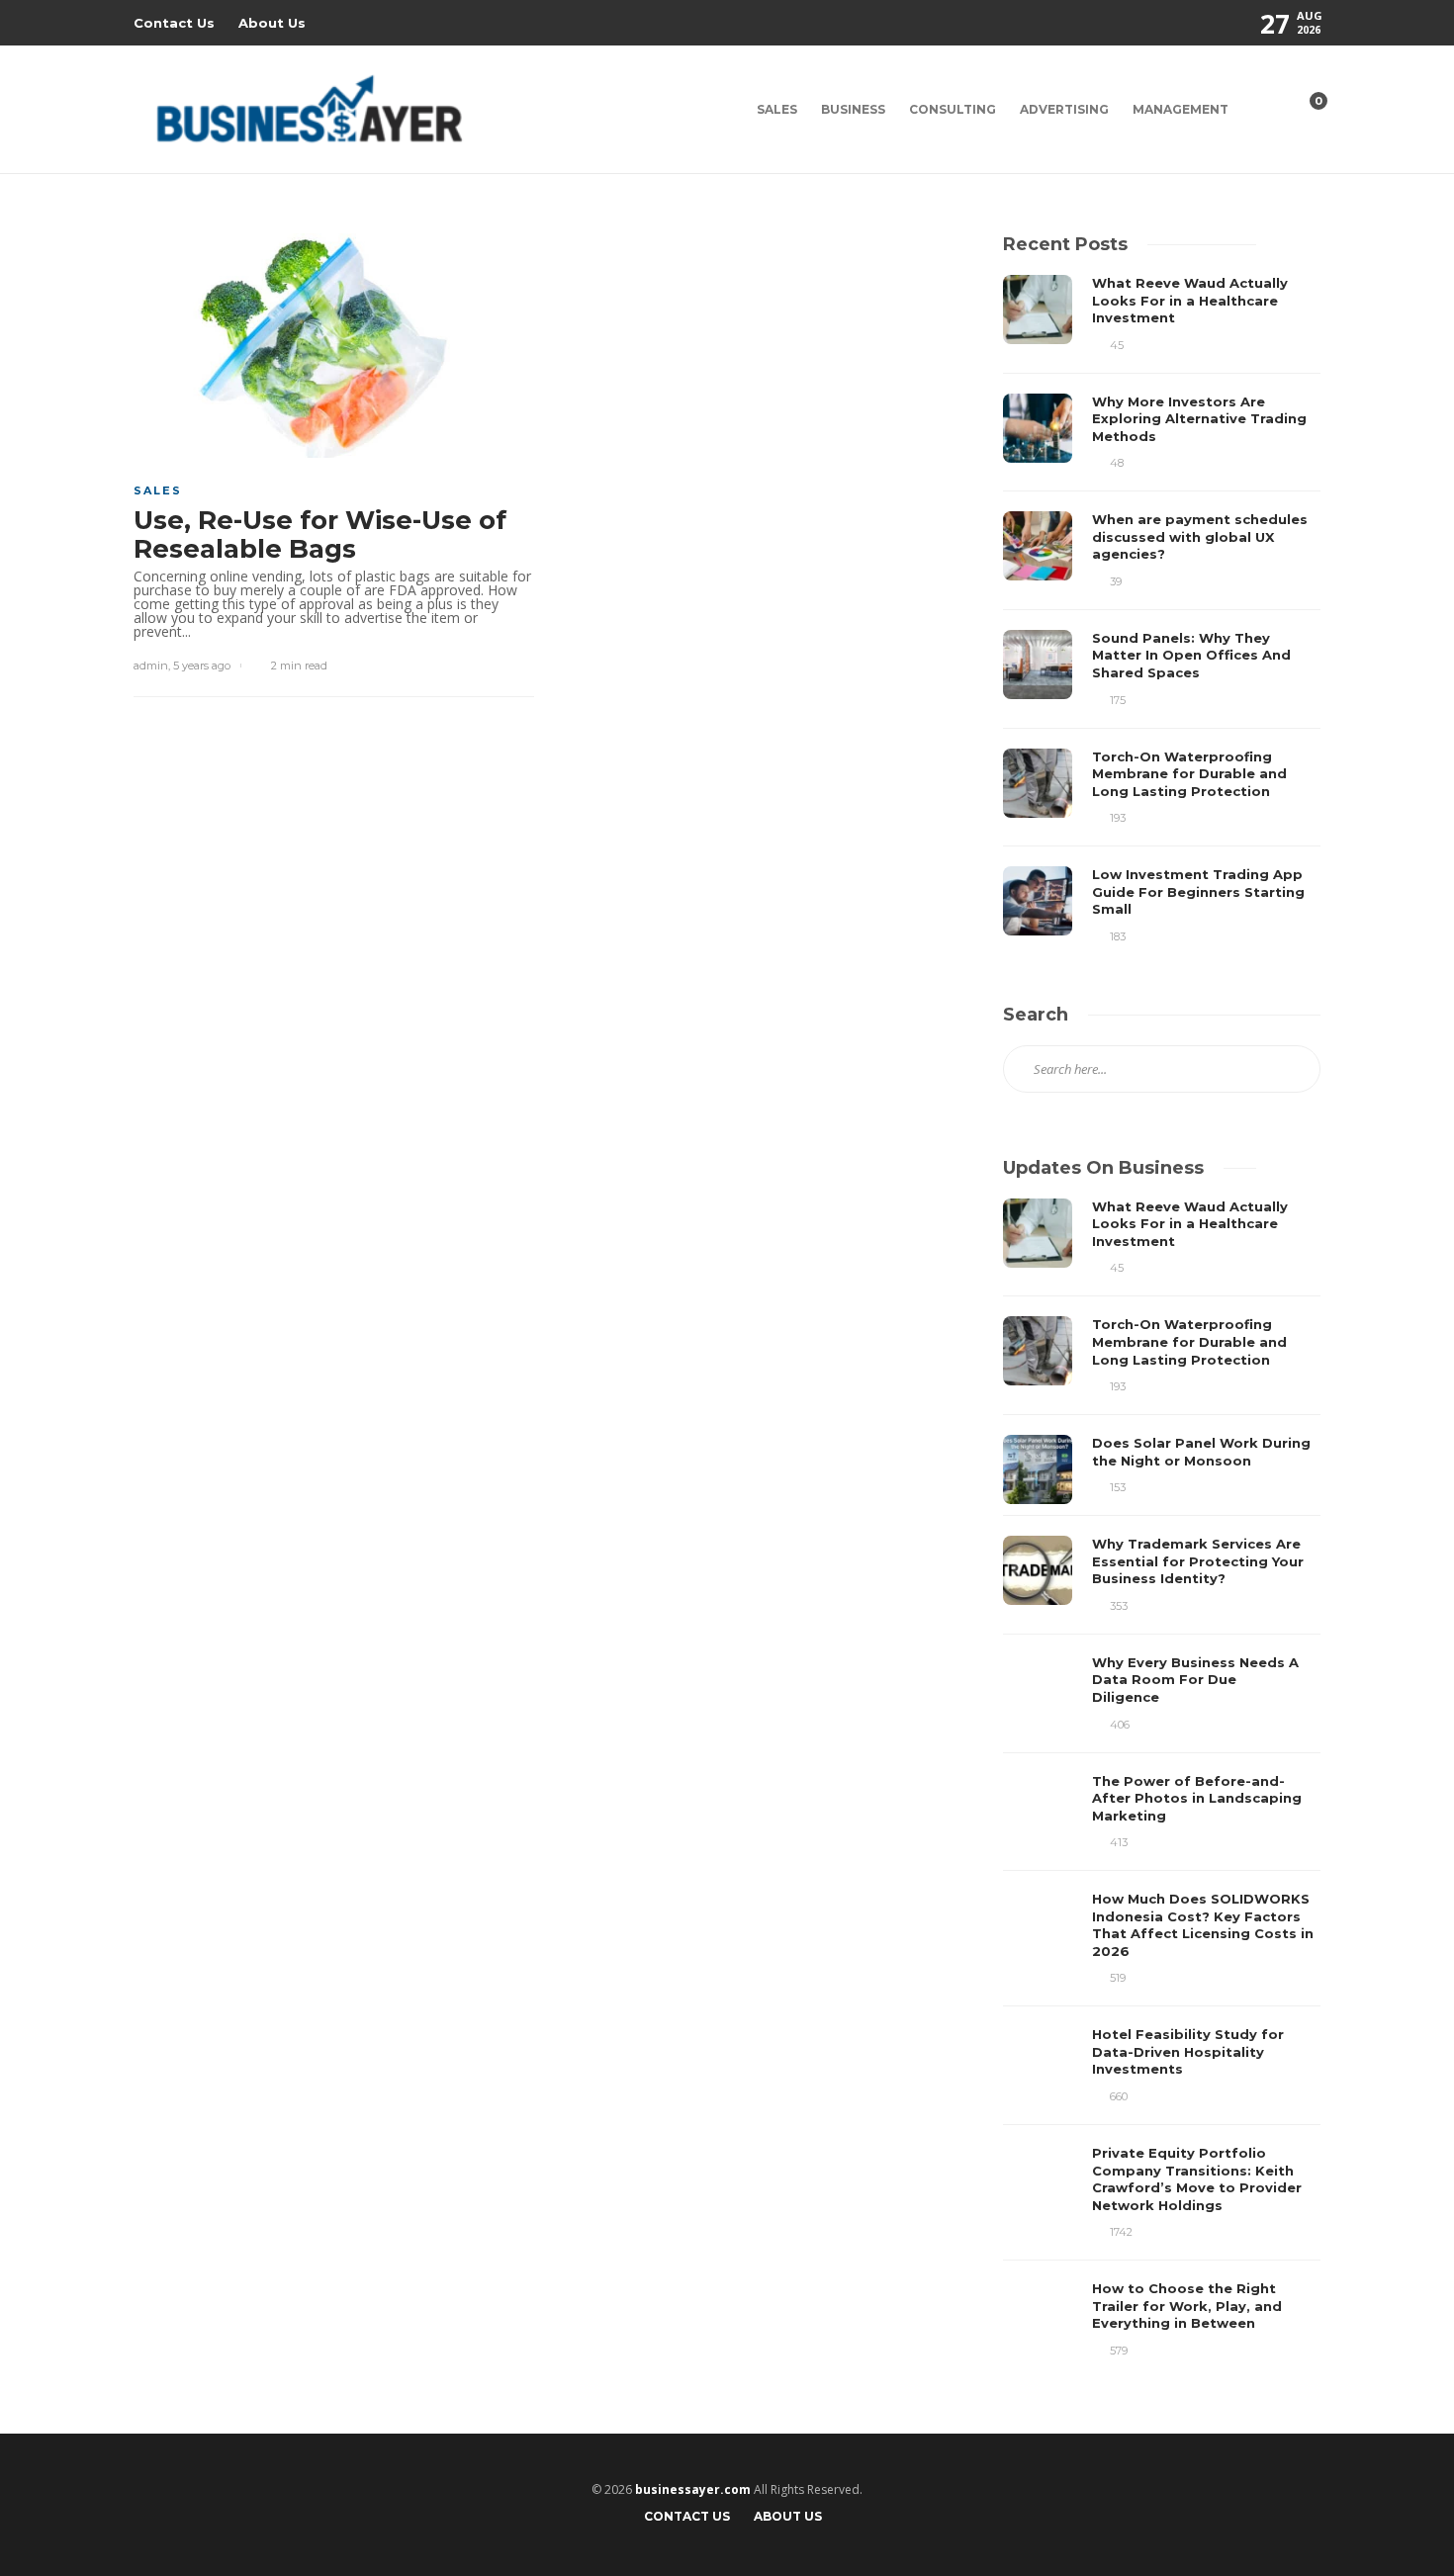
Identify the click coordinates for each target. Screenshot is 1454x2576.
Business (853, 109)
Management (1181, 109)
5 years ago (202, 666)
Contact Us (174, 23)
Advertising (1064, 109)
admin (151, 666)
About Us (272, 23)
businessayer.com (693, 2489)
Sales (777, 109)
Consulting (953, 109)
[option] (1162, 610)
